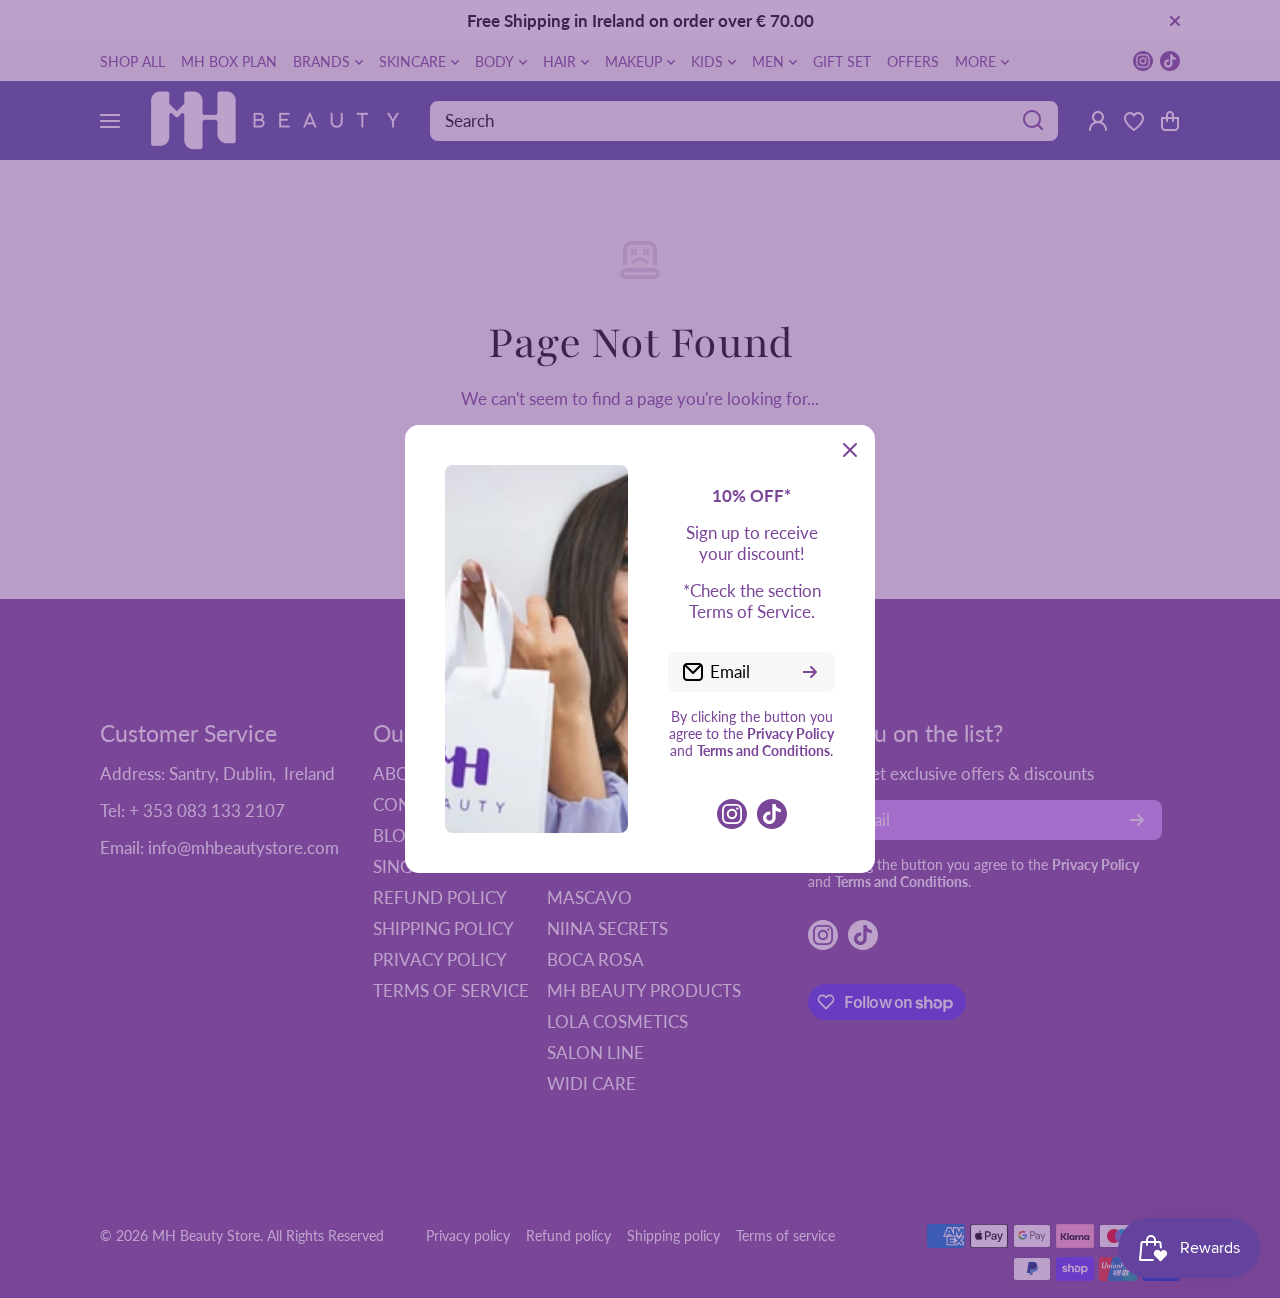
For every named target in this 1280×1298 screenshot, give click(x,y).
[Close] (850, 450)
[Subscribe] (810, 672)
